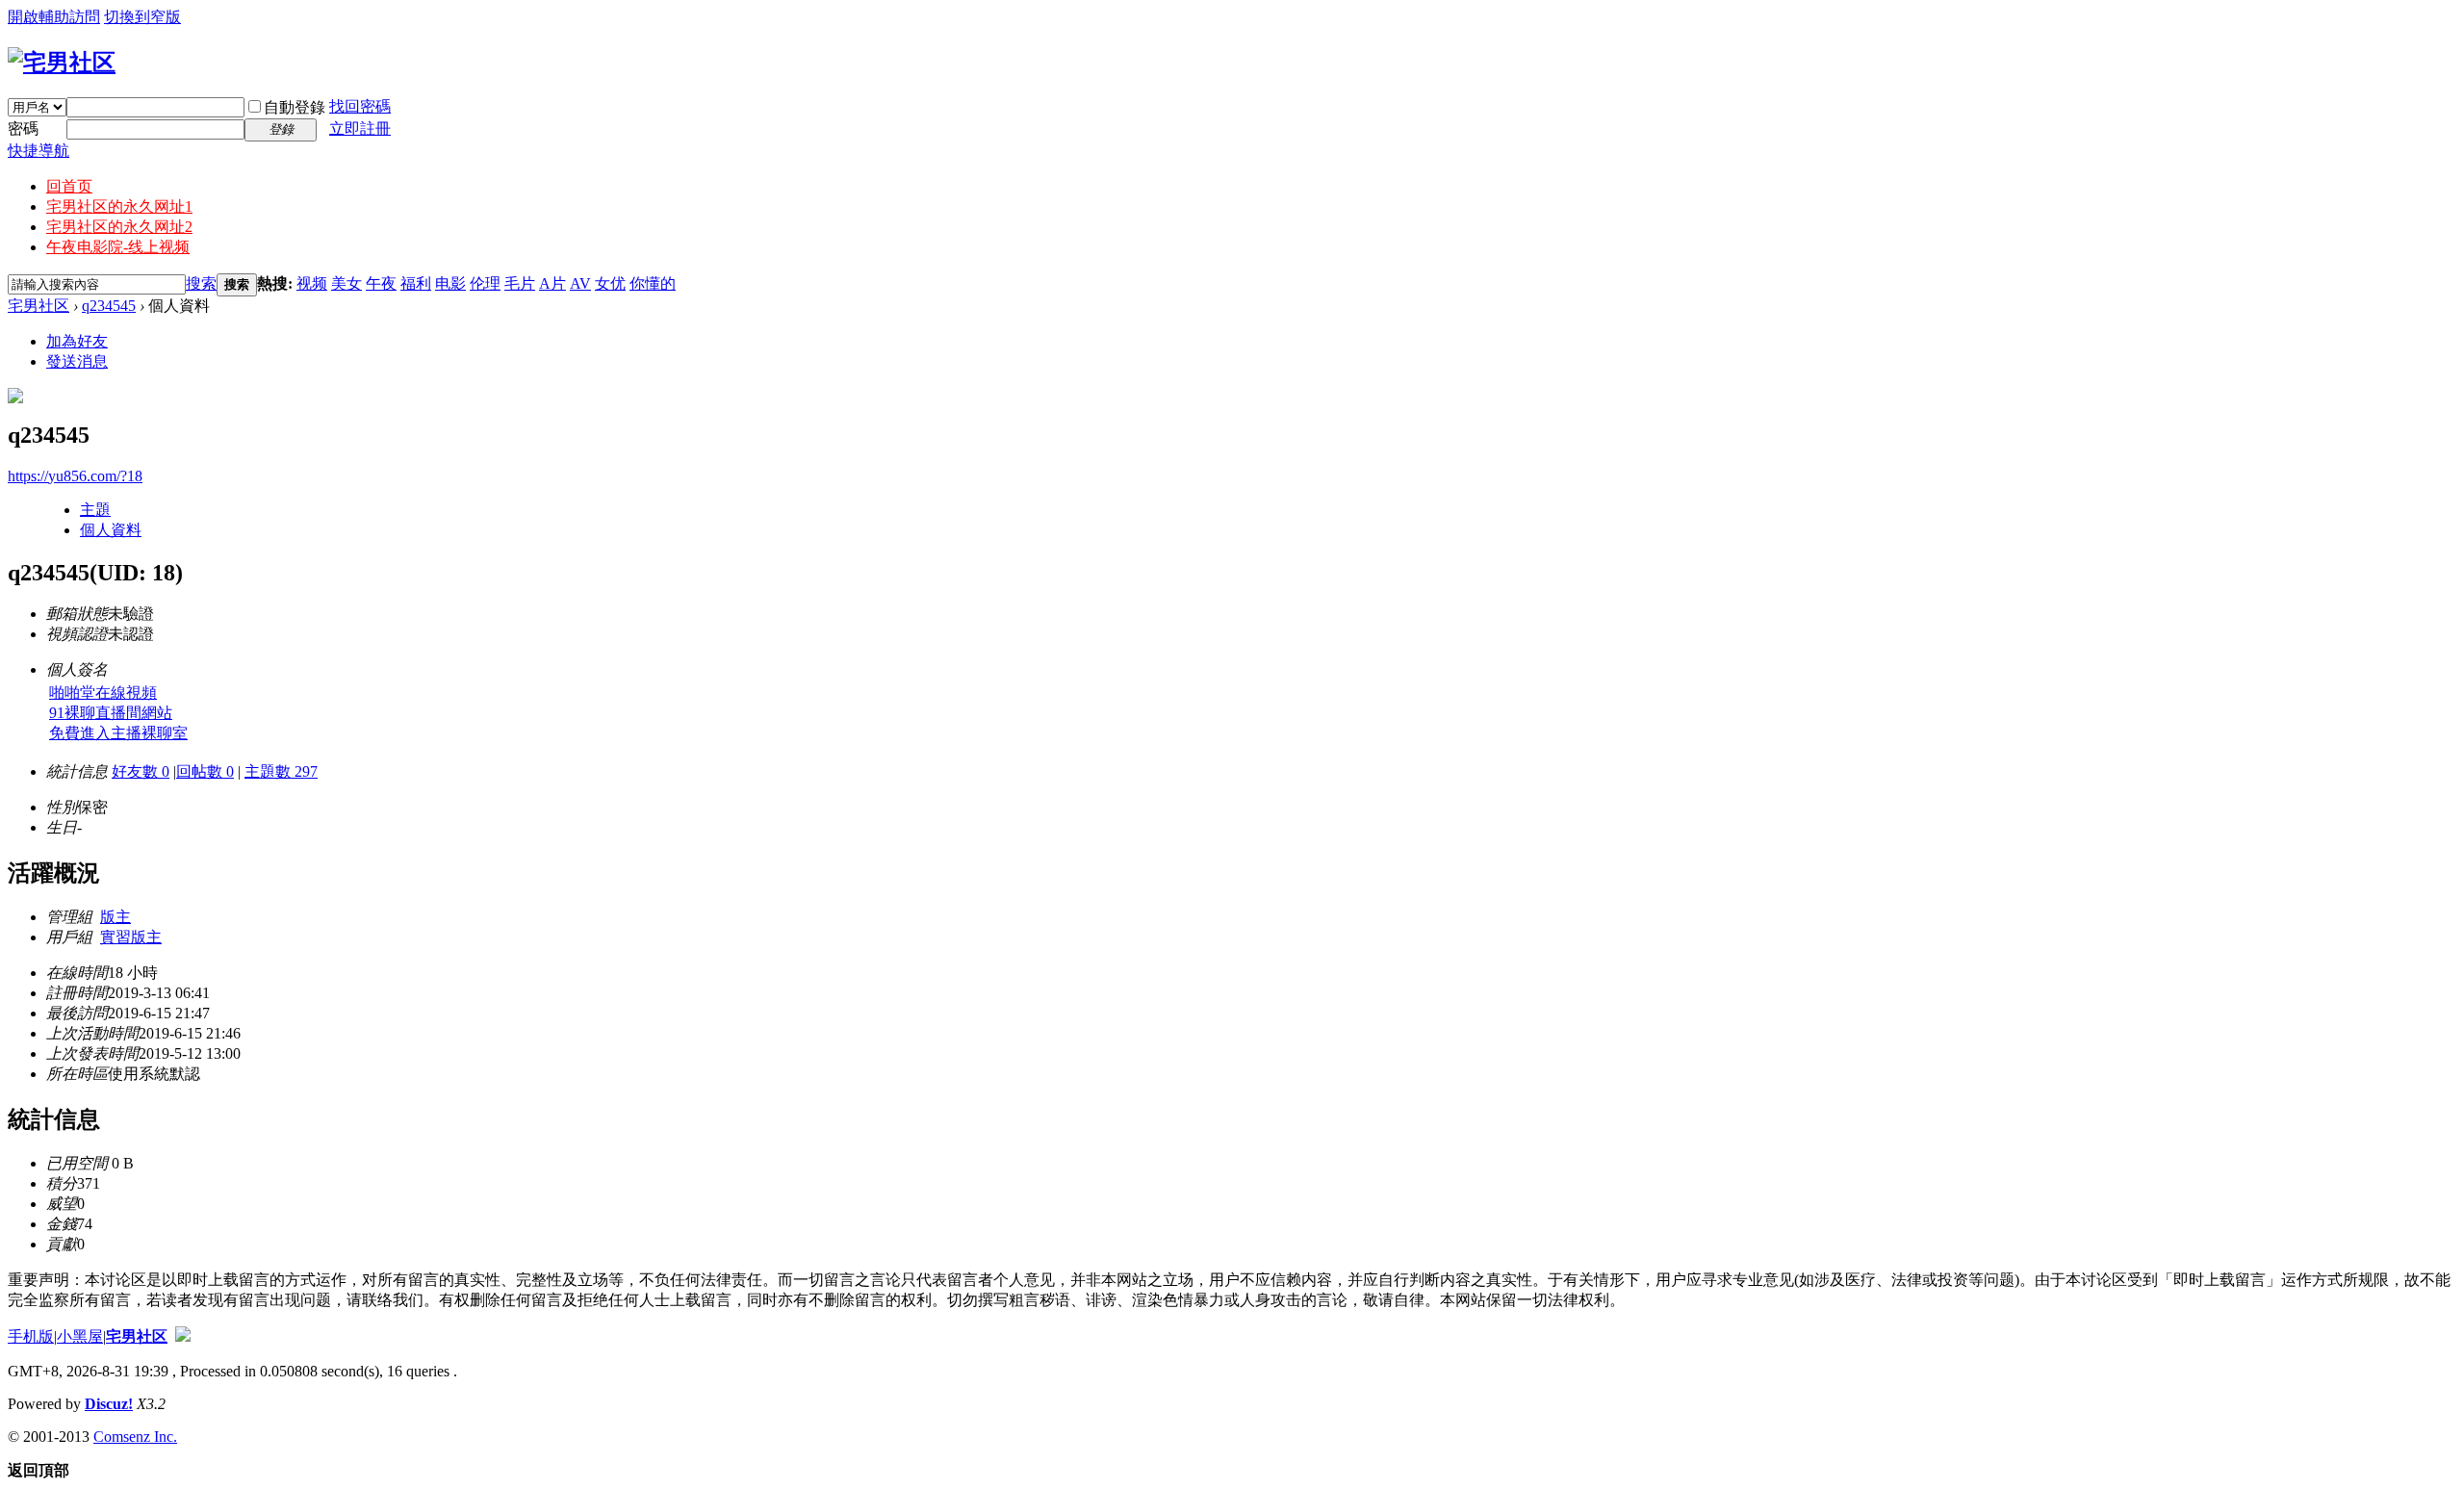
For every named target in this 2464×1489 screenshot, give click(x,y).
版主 (115, 917)
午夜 (381, 283)
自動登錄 (295, 107)
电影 (450, 283)
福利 (416, 283)
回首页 (69, 186)
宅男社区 (38, 306)
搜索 (201, 283)
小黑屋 (80, 1336)
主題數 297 (281, 771)
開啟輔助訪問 (54, 17)
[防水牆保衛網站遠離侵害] (183, 1336)
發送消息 (77, 361)
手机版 (31, 1336)
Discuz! (109, 1404)
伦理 (485, 283)
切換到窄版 (142, 17)
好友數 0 (141, 771)
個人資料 (111, 530)
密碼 (23, 128)
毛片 (520, 283)
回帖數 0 (205, 771)
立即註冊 (360, 128)
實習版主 (131, 937)
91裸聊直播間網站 (111, 713)
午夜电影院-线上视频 (118, 247)
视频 (312, 283)
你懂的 (653, 283)
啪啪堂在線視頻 (103, 693)
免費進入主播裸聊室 (118, 733)
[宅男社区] (62, 63)
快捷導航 (38, 151)
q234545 (109, 306)
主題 (95, 510)
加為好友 (77, 341)
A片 (552, 283)
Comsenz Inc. (135, 1437)
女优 (610, 283)
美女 (346, 283)
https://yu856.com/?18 (75, 476)
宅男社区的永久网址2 (119, 227)
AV (580, 283)
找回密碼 (360, 106)
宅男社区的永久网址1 (119, 206)
